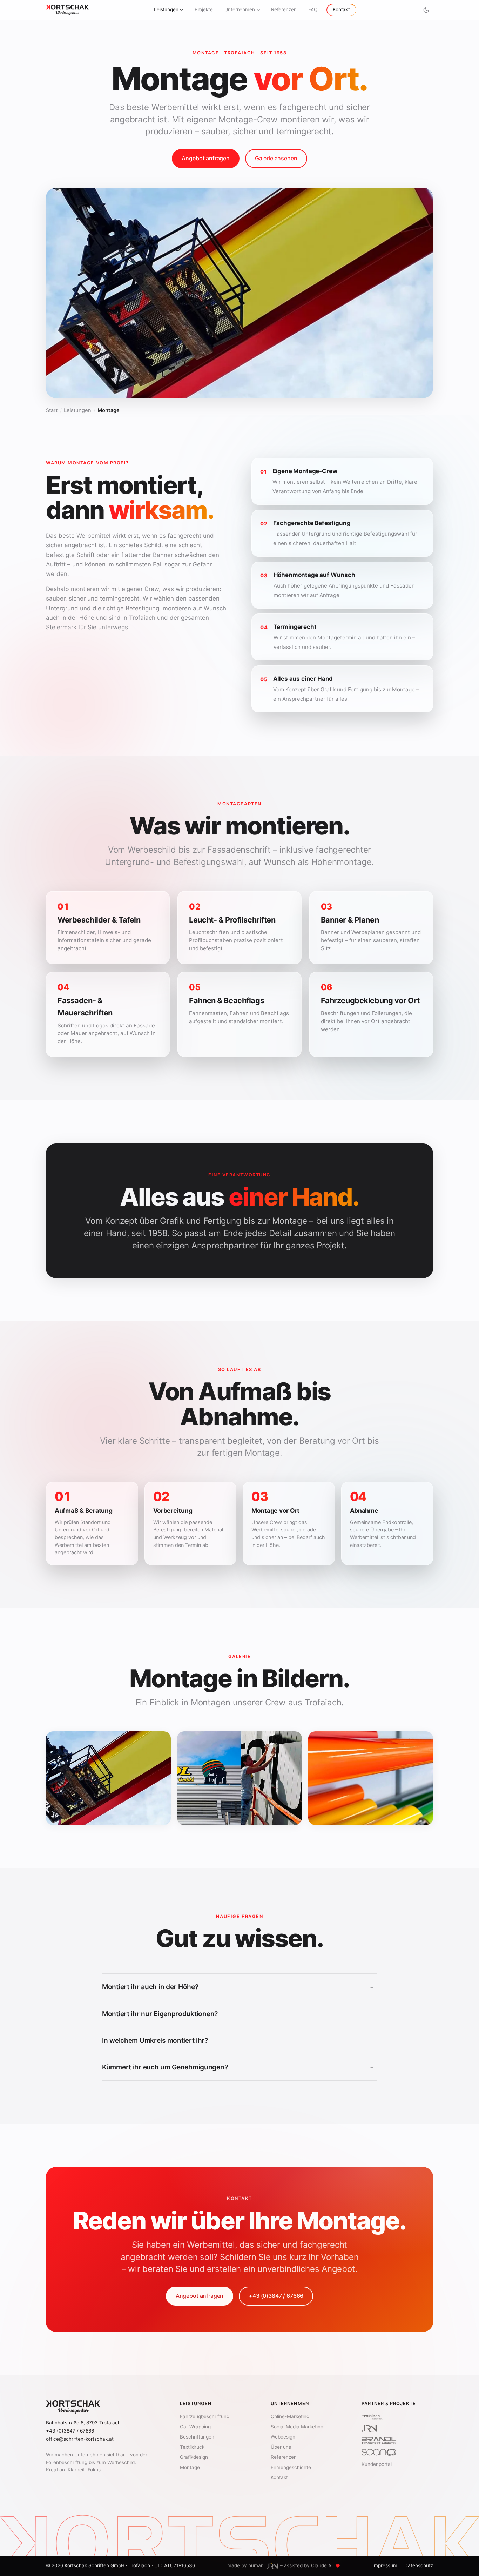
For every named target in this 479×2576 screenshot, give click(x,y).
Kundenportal (377, 2464)
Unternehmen (240, 9)
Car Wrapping (195, 2427)
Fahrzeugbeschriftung (205, 2416)
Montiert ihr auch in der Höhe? (238, 1987)
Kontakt (341, 9)
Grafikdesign (194, 2457)
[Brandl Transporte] (379, 2440)
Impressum (385, 2565)
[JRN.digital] (369, 2428)
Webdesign (283, 2437)
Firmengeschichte (291, 2467)
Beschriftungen (197, 2437)
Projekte (204, 9)
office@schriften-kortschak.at (80, 2439)
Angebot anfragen (205, 158)
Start (52, 410)
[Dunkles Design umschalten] (426, 10)
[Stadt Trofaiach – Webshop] (372, 2416)
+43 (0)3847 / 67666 (276, 2296)
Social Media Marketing (297, 2427)
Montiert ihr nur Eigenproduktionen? (238, 2014)
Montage (190, 2467)
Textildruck (192, 2447)
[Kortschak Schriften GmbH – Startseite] (67, 10)
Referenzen (284, 9)
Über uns (281, 2447)
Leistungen (166, 9)
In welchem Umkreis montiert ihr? (238, 2040)
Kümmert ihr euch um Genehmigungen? (238, 2067)
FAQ (313, 9)
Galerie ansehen (276, 158)
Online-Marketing (290, 2416)
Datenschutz (419, 2565)
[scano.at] (379, 2452)
